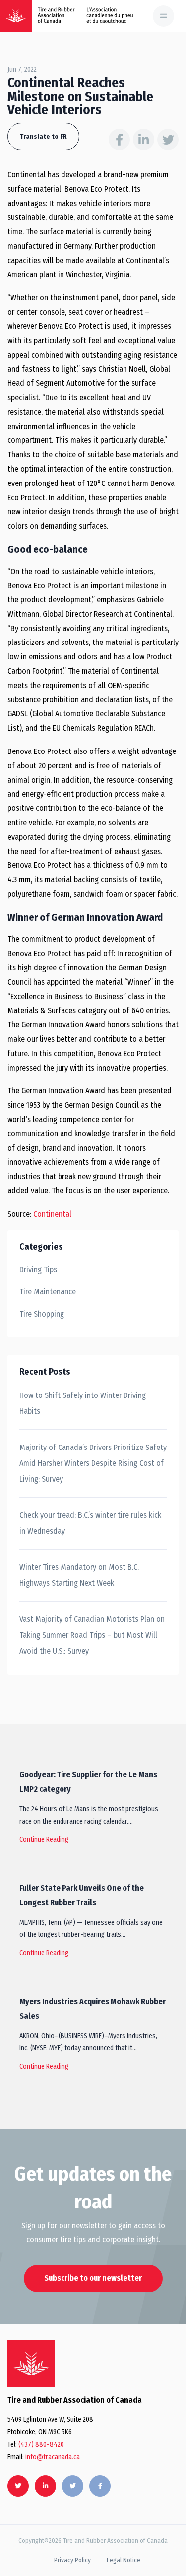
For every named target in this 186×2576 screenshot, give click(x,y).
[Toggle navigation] (163, 16)
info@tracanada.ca (53, 2457)
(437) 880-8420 (41, 2444)
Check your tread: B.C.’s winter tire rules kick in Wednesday (90, 1523)
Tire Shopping (42, 1314)
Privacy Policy (72, 2560)
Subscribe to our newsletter (93, 2278)
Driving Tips (38, 1269)
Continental (52, 1214)
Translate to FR (43, 136)
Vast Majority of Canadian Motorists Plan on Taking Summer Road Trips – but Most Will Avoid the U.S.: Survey (92, 1635)
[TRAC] (16, 16)
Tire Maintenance (48, 1292)
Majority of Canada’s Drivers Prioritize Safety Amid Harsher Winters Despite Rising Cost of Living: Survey (93, 1463)
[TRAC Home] (31, 2363)
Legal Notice (124, 2560)
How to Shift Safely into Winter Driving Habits (83, 1403)
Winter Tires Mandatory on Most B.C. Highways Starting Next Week (79, 1575)
